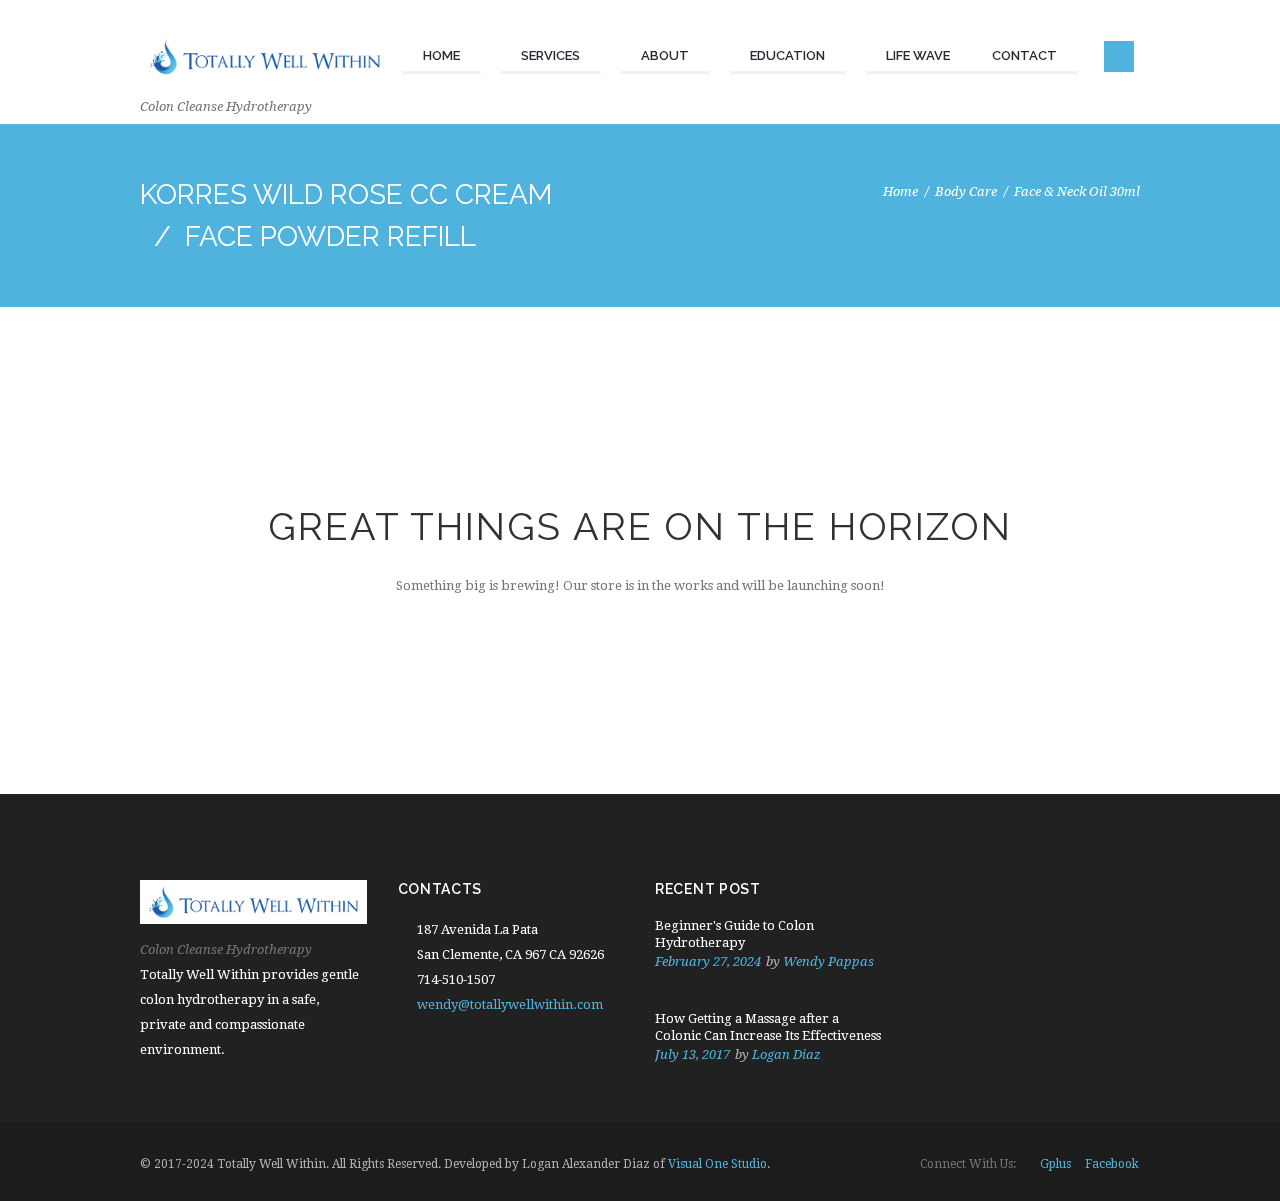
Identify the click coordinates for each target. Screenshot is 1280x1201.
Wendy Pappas (828, 961)
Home (900, 191)
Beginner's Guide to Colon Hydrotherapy (734, 934)
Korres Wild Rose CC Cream (346, 194)
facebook (1112, 1164)
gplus (1055, 1164)
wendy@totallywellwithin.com (510, 1004)
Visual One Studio (717, 1164)
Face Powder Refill (330, 236)
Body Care (966, 191)
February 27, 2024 (708, 961)
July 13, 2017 (692, 1054)
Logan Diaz (786, 1054)
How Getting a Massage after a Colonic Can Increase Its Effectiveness (768, 1027)
